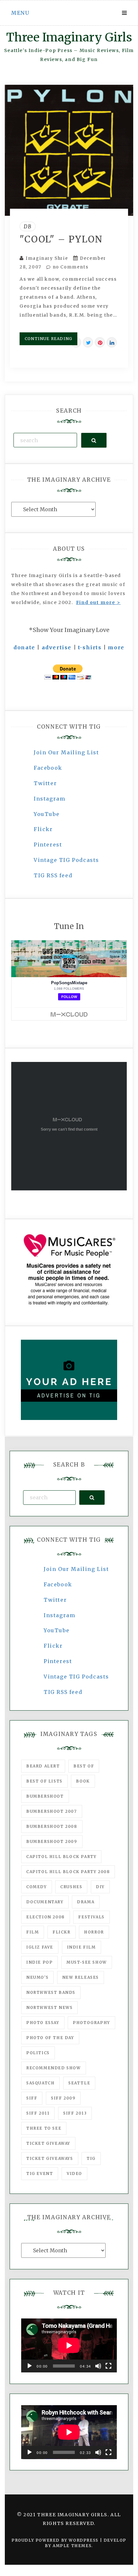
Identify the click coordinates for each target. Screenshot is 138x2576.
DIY (100, 1887)
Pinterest (48, 845)
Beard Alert (43, 1766)
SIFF (32, 2098)
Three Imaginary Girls (69, 37)
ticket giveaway (48, 2143)
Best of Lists (44, 1781)
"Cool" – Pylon (61, 239)
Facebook (48, 768)
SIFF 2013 (75, 2113)
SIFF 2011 (38, 2113)
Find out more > (98, 602)
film (33, 1932)
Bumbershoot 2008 (52, 1826)
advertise (57, 647)
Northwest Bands (51, 1992)
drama (86, 1902)
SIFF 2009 (63, 2098)
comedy (37, 1887)
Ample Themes (72, 2546)
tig (91, 2158)
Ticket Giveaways (50, 2158)
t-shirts (90, 647)
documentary (45, 1902)
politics (38, 2053)
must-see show (87, 1962)
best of (84, 1766)
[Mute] (98, 2366)
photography (91, 2023)
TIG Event (40, 2173)
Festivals (91, 1917)
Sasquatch (40, 2083)
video (74, 2173)
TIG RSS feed (53, 875)
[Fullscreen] (108, 2366)
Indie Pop (39, 1962)
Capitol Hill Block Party (61, 1857)
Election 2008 (46, 1917)
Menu (20, 13)
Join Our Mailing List (66, 752)
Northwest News (49, 2007)
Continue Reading (48, 339)
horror (94, 1932)
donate (24, 647)
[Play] (30, 2366)
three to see (44, 2128)
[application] (69, 2345)
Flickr (43, 829)
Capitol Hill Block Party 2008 (68, 1872)
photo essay (43, 2023)
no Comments (70, 267)
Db (28, 226)
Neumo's (37, 1977)
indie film (82, 1947)
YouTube (47, 814)
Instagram (49, 799)
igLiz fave (40, 1947)
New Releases (81, 1977)
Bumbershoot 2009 (52, 1841)
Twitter (45, 783)
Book (83, 1781)
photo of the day (50, 2038)
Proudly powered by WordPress (56, 2540)
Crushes (71, 1887)
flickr (62, 1932)
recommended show (54, 2068)
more (116, 647)
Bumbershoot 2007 (52, 1811)
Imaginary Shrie (47, 258)
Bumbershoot (45, 1796)
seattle (79, 2083)
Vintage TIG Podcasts (66, 860)
